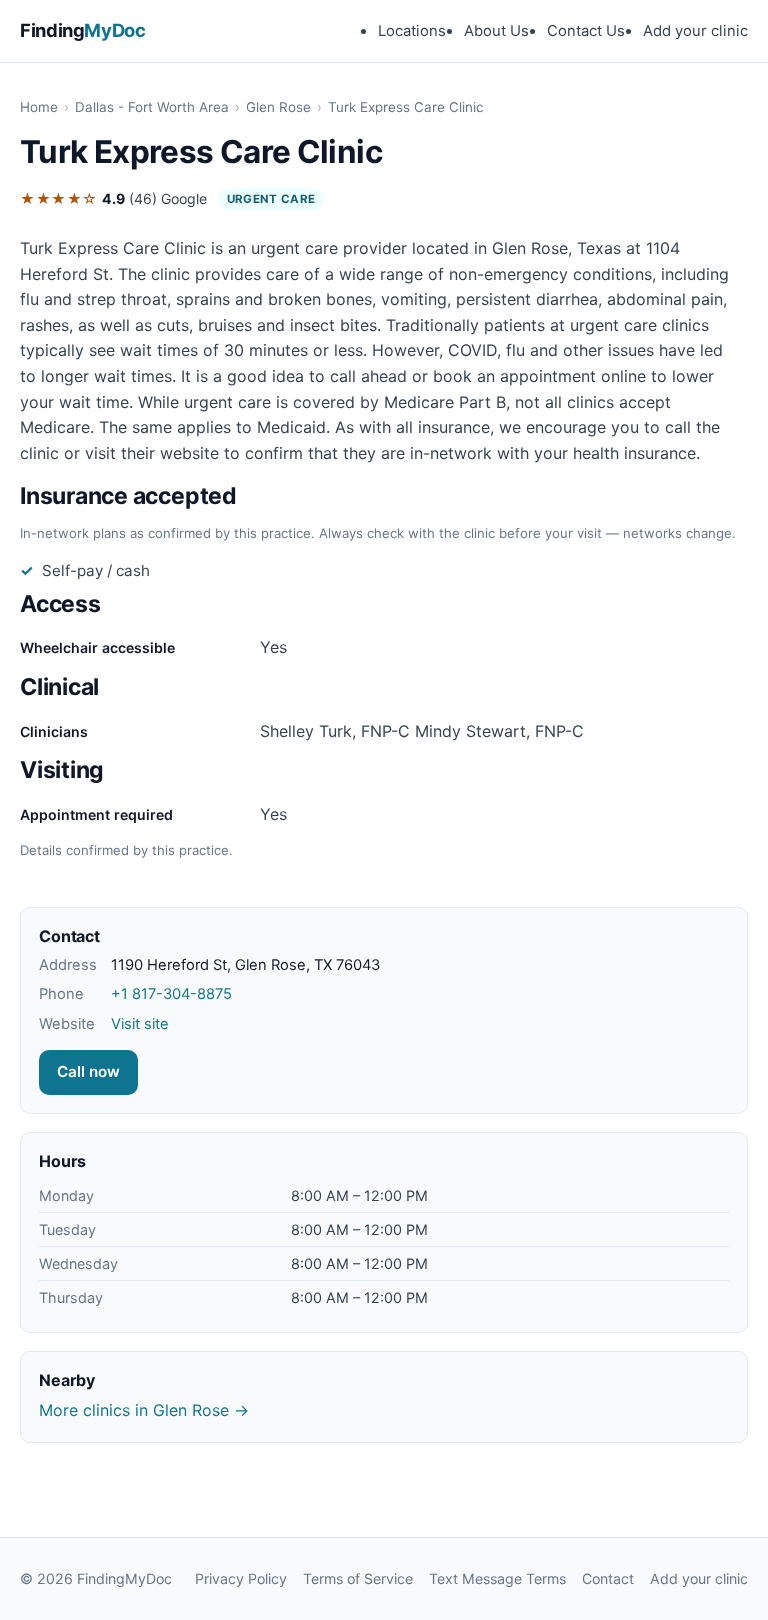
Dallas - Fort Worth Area (152, 107)
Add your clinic (695, 31)
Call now (88, 1071)
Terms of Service (358, 1578)
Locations (412, 31)
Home (39, 107)
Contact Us (586, 31)
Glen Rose (278, 107)
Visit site (140, 1024)
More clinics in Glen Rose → (144, 1410)
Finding (83, 30)
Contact (608, 1578)
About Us (496, 31)
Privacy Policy (241, 1578)
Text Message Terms (497, 1578)
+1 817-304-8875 (171, 994)
